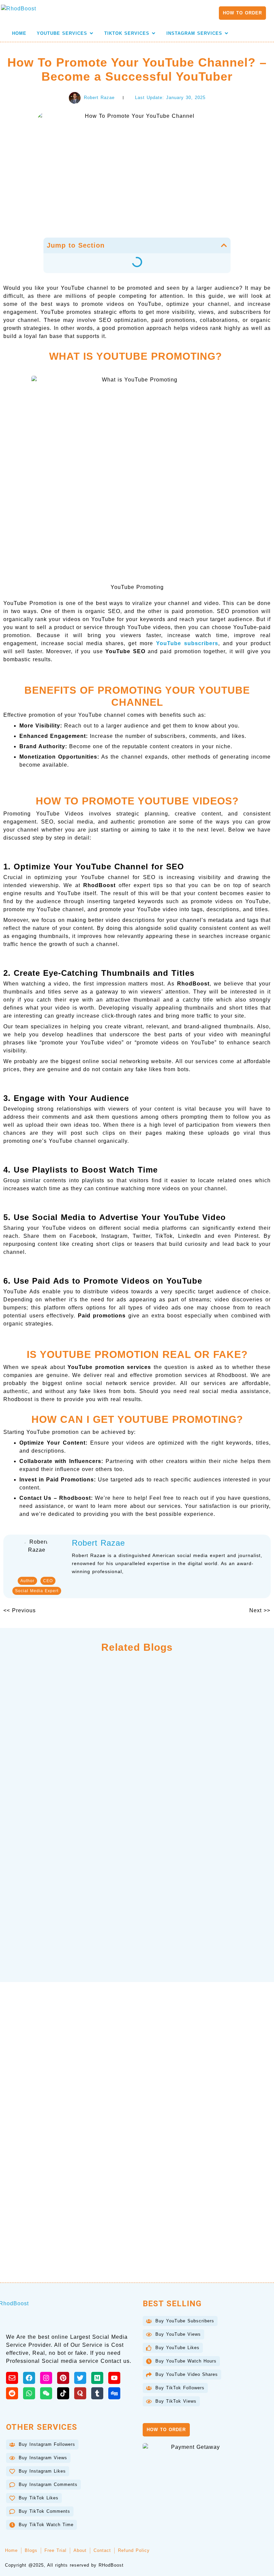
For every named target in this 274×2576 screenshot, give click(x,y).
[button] (224, 245)
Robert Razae (98, 1543)
